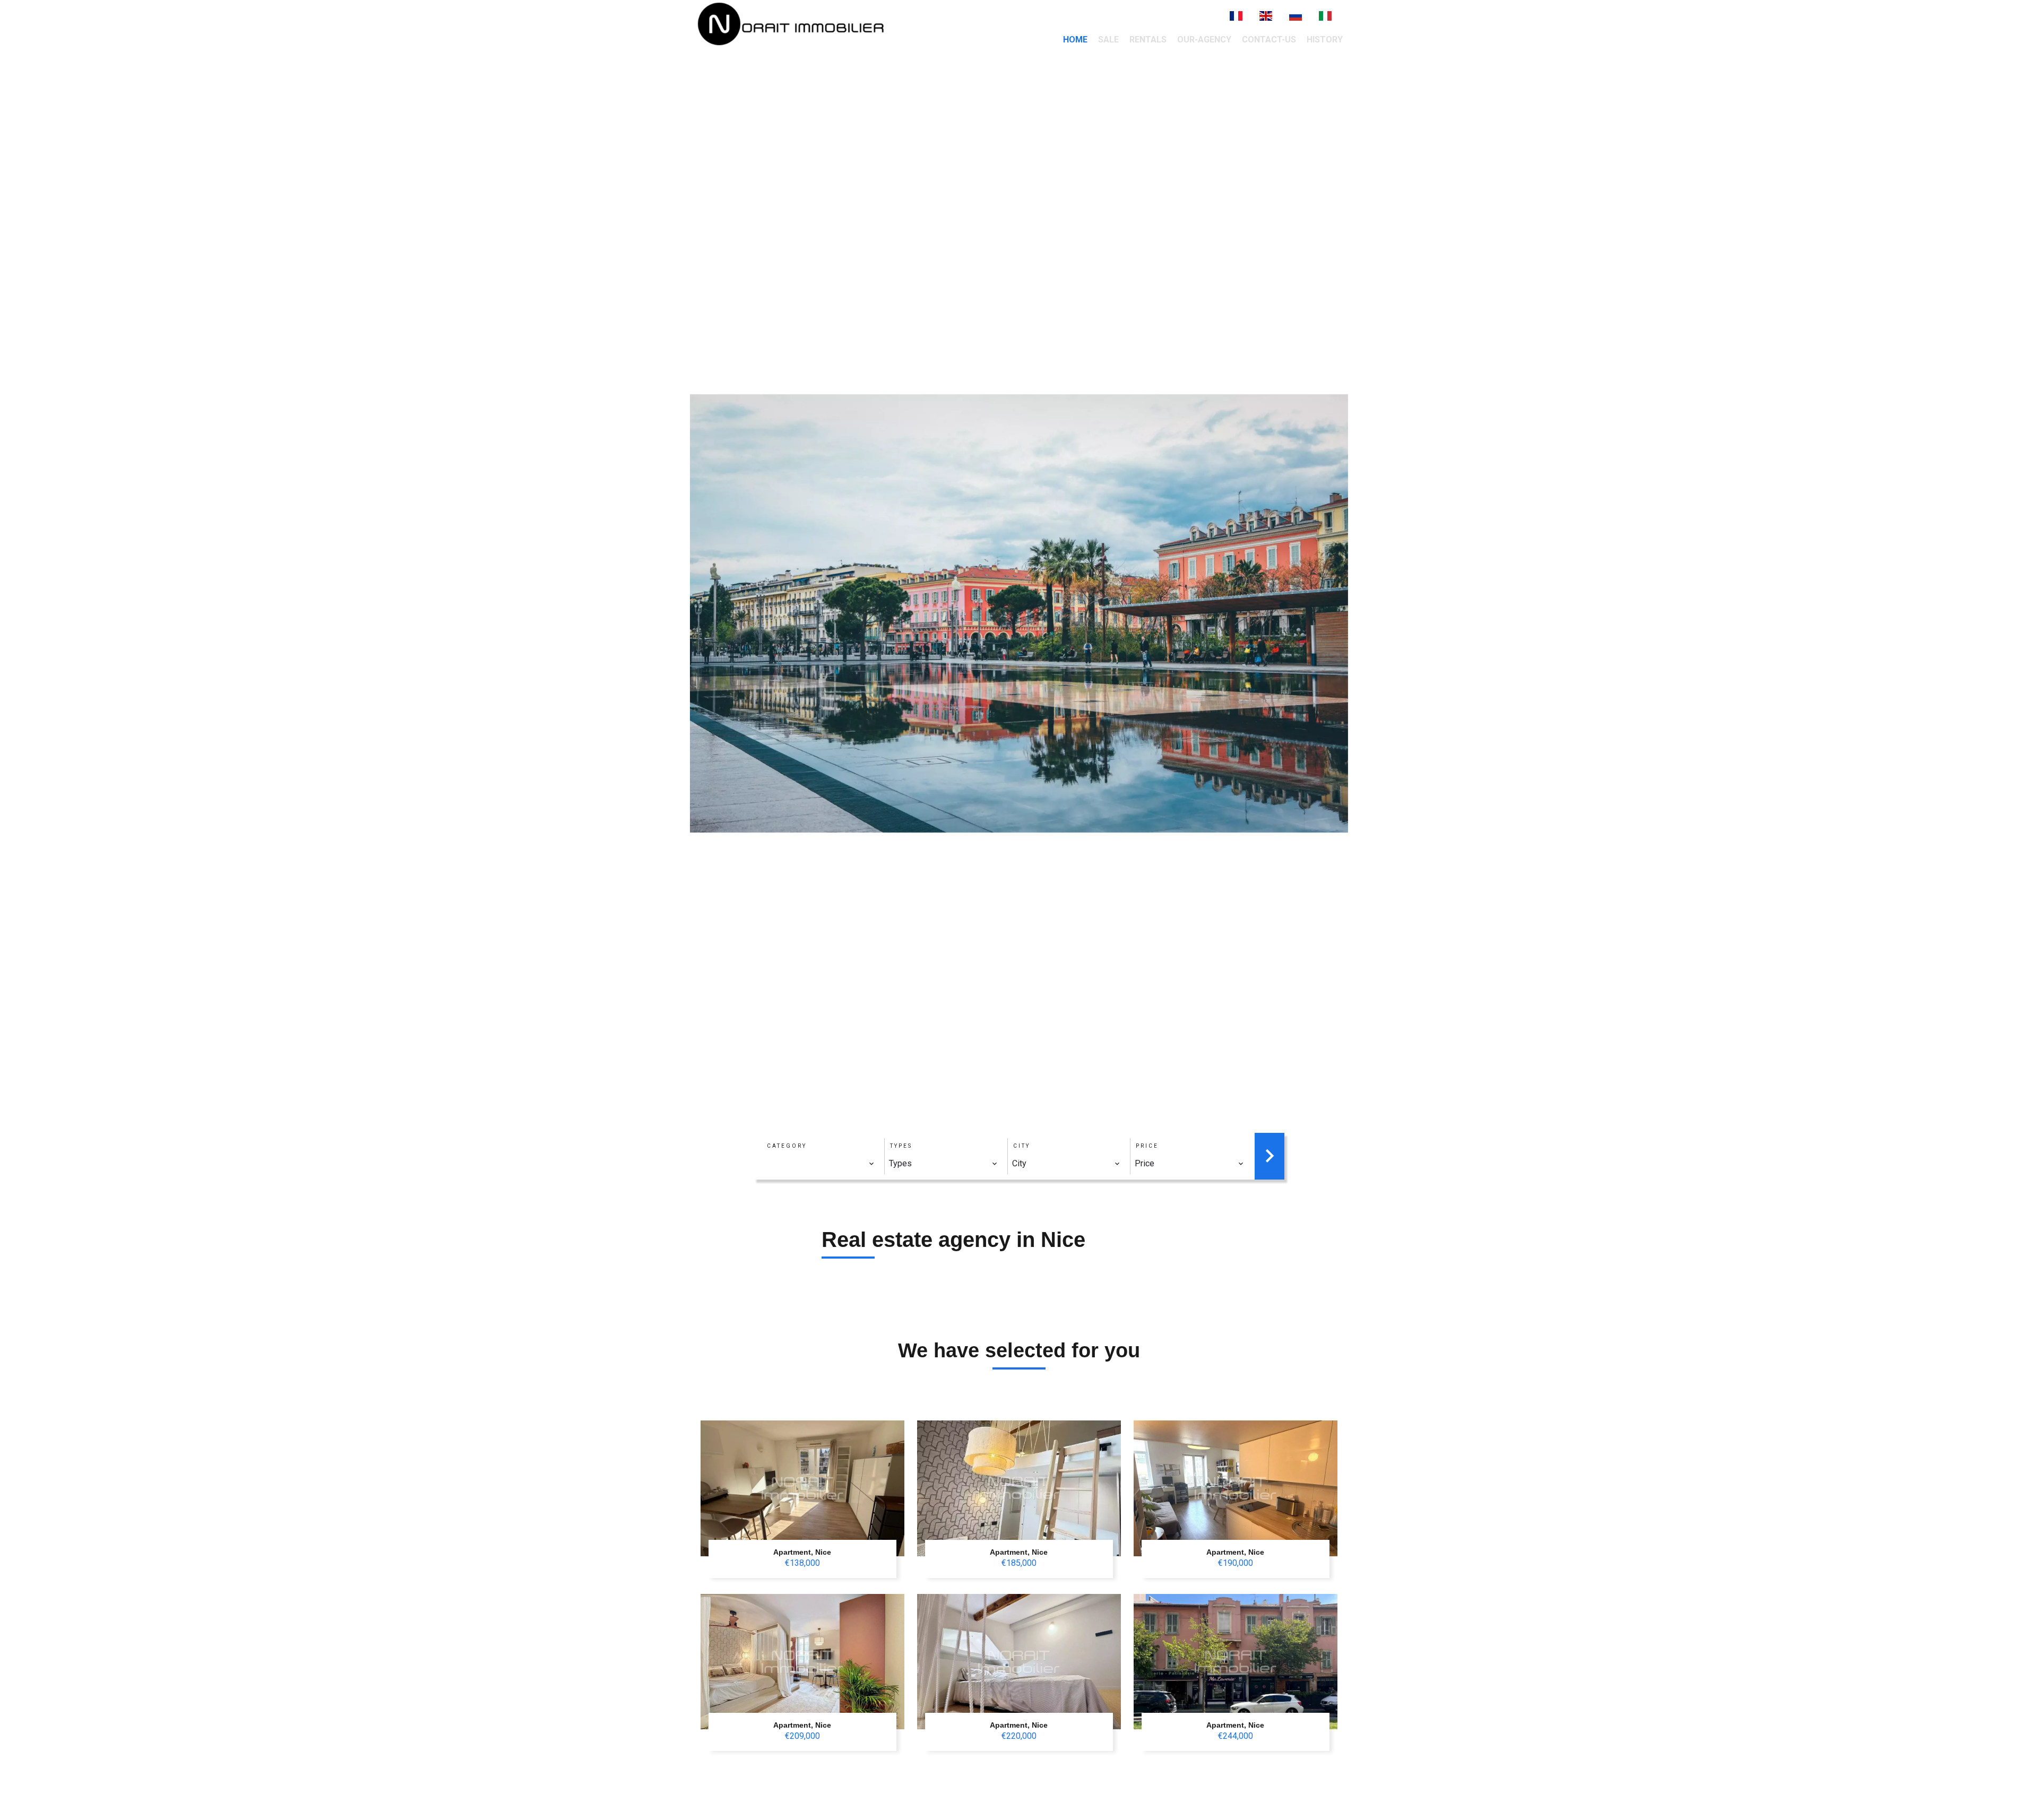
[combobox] (820, 1164)
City (1022, 1146)
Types (901, 1146)
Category (787, 1146)
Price (1147, 1146)
